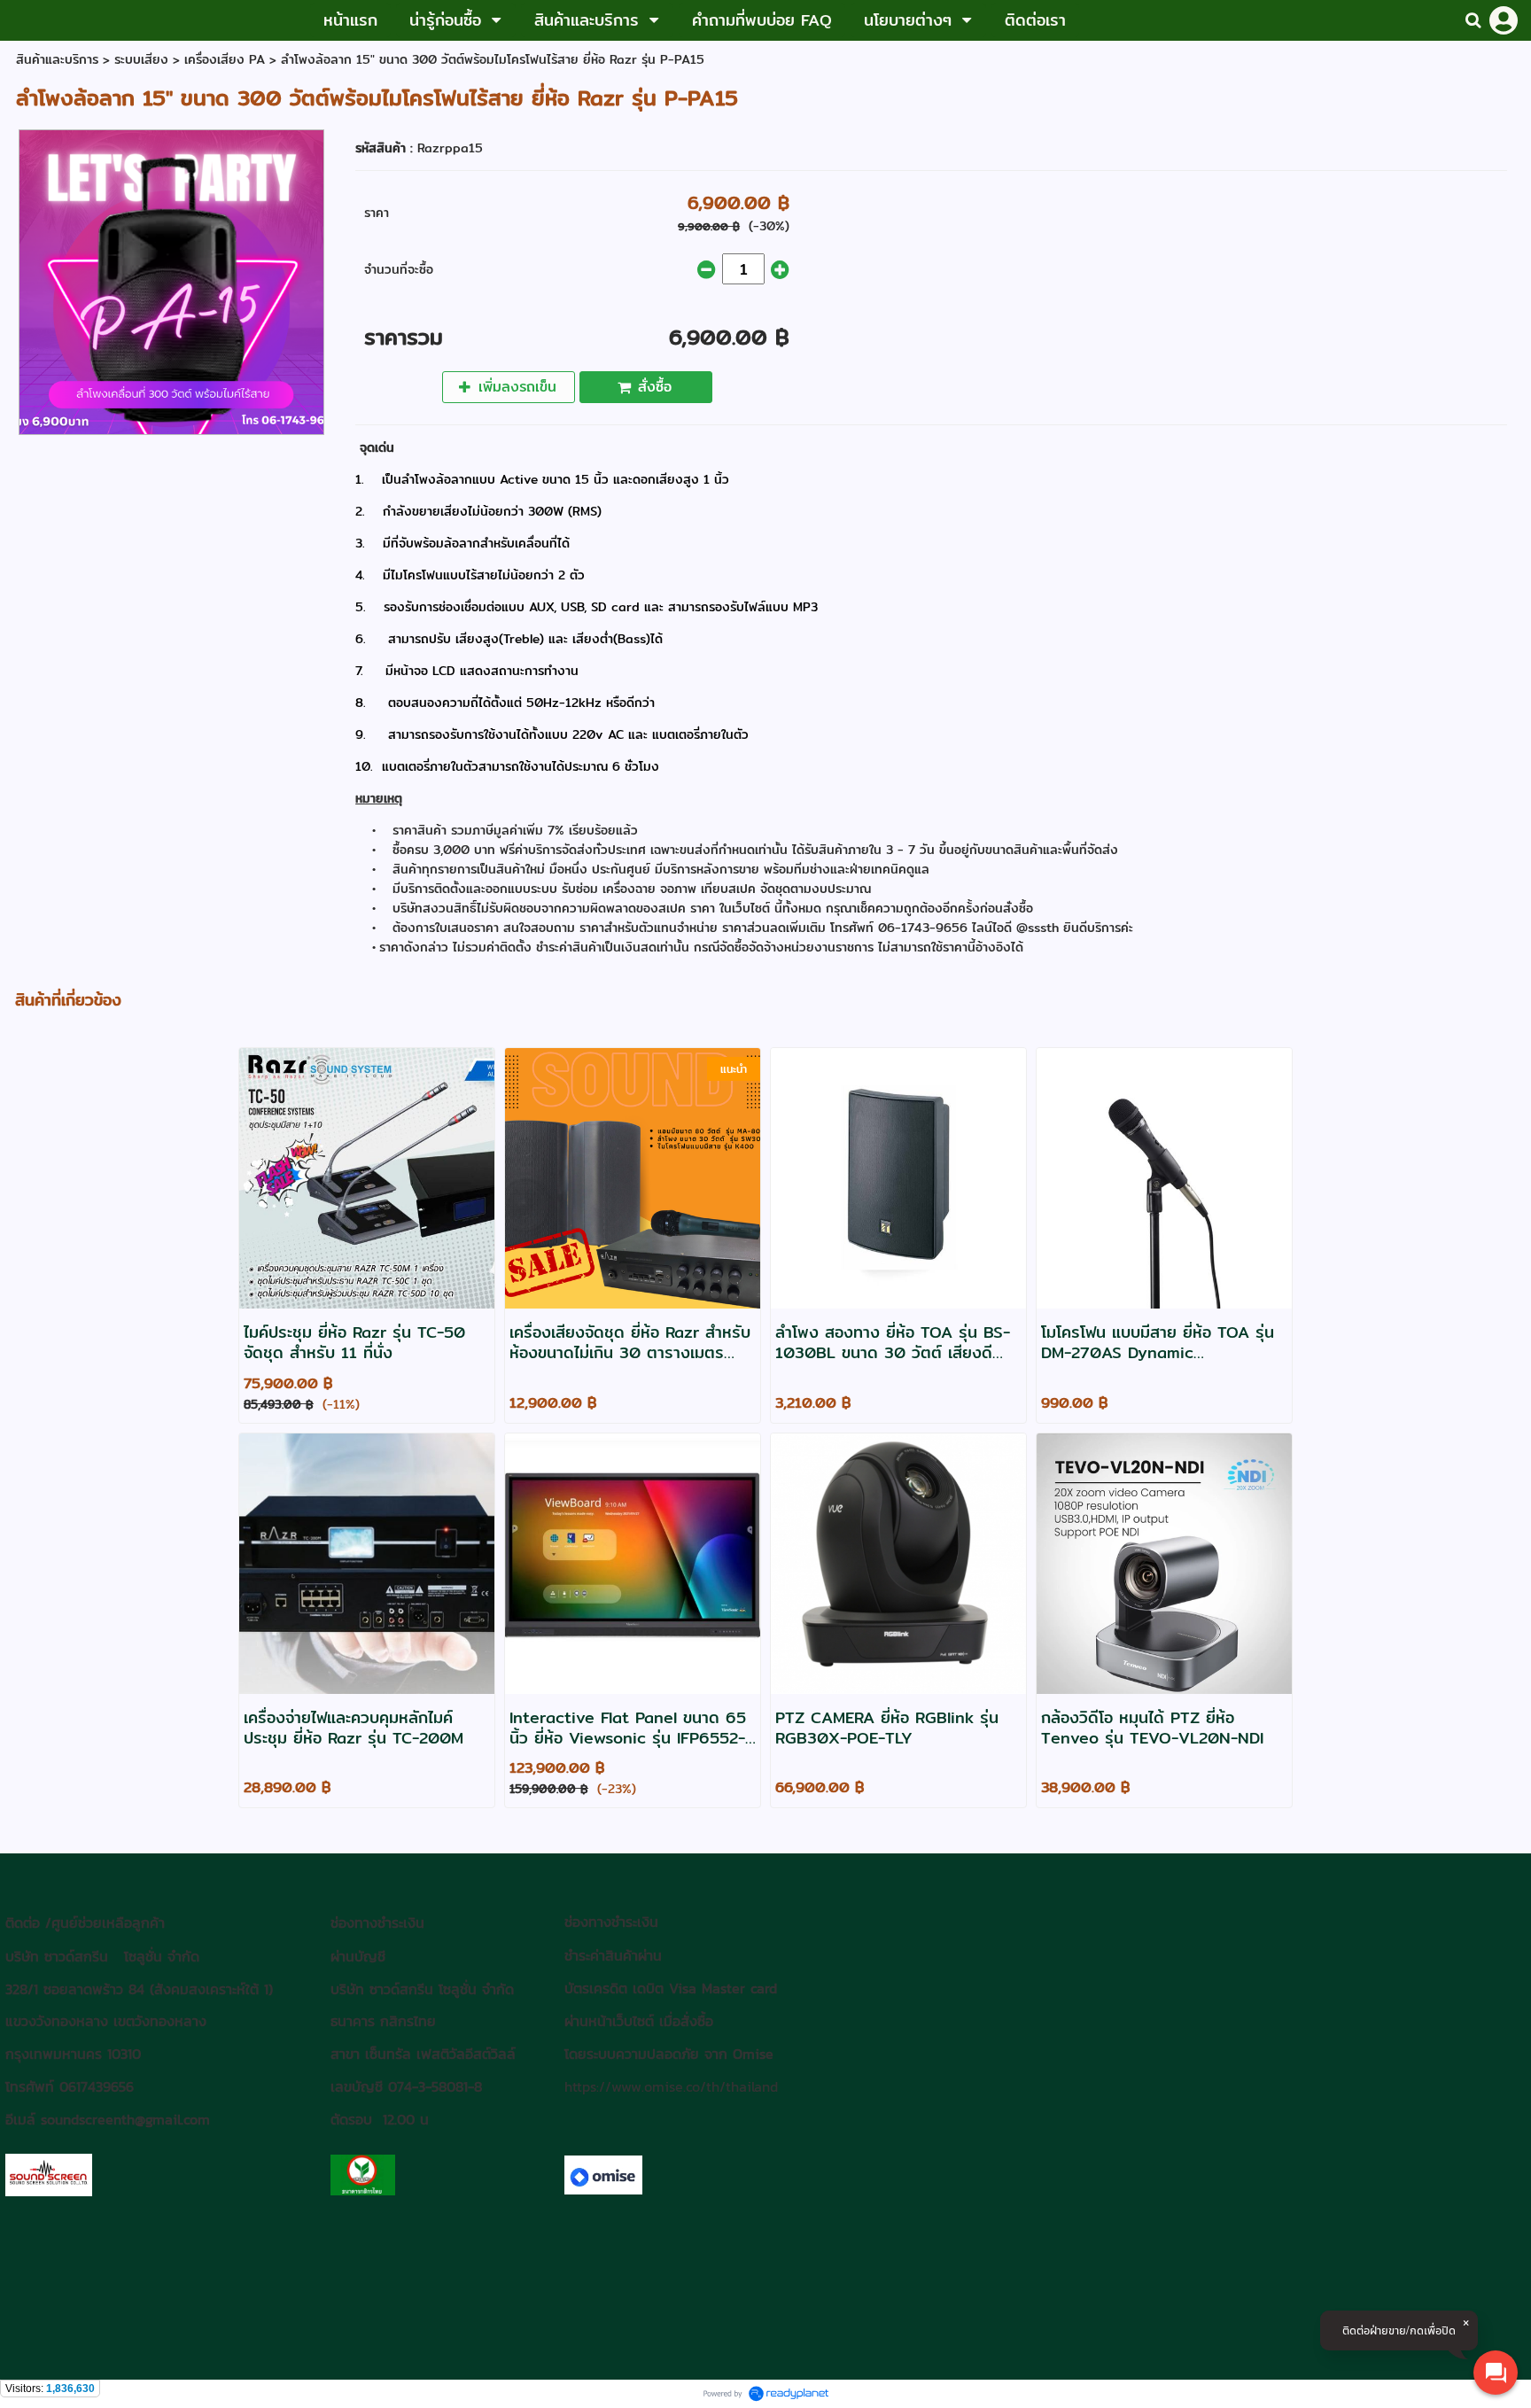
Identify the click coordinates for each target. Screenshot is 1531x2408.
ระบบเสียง (141, 59)
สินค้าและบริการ (57, 59)
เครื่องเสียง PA (225, 59)
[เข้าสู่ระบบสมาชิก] (1504, 20)
